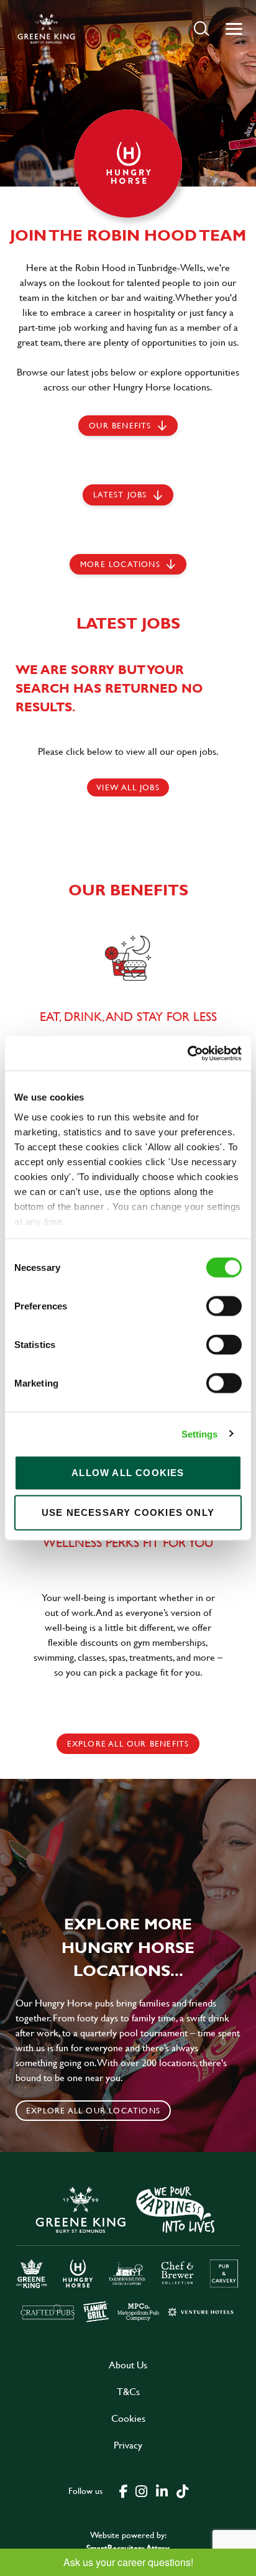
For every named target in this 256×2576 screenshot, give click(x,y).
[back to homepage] (46, 29)
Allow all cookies (128, 1473)
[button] (202, 28)
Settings (200, 1433)
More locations (120, 564)
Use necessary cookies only (128, 1512)
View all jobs (128, 787)
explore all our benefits (128, 1743)
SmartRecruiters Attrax (128, 2548)
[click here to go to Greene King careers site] (128, 2253)
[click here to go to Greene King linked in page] (162, 2490)
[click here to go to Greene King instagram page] (141, 2490)
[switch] (224, 1306)
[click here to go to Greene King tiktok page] (182, 2490)
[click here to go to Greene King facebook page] (124, 2490)
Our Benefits (120, 425)
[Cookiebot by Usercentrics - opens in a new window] (187, 1053)
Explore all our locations (93, 2110)
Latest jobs (120, 494)
